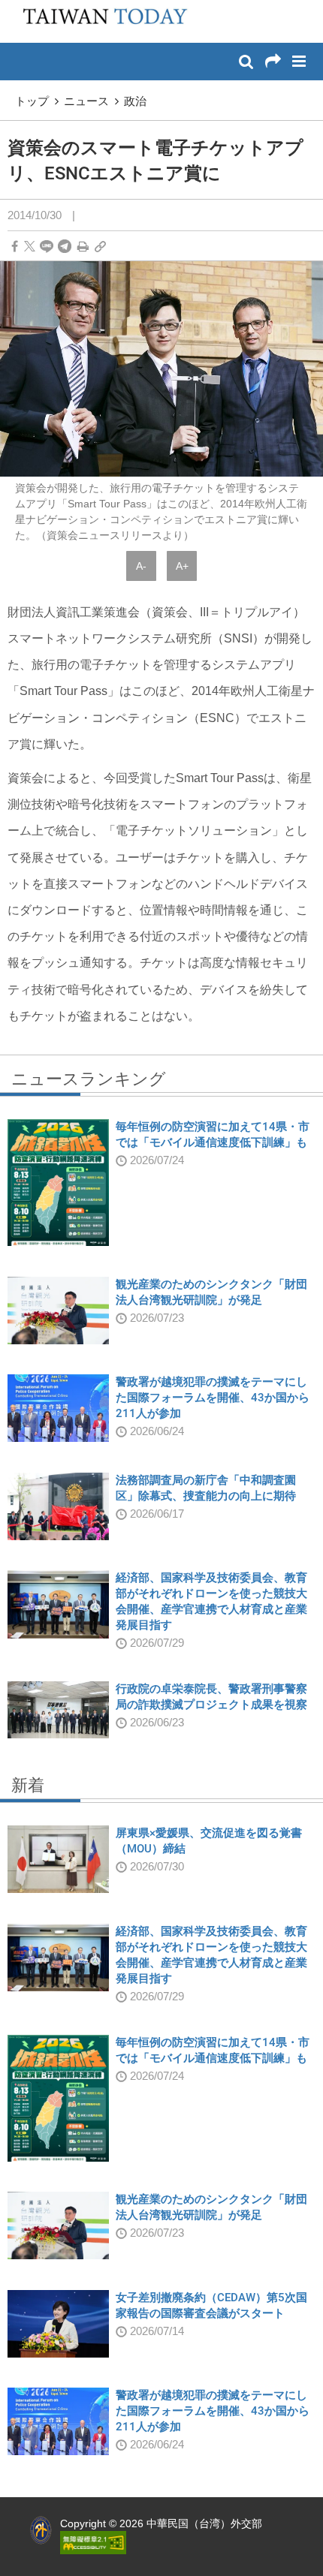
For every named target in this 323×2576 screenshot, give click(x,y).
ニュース (86, 101)
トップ (32, 101)
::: (16, 8)
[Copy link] (100, 247)
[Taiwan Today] (100, 20)
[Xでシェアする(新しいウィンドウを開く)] (30, 247)
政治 (135, 101)
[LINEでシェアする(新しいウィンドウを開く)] (47, 247)
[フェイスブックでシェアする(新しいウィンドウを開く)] (15, 247)
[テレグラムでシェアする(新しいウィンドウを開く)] (65, 247)
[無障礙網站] (93, 2541)
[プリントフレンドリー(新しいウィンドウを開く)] (83, 247)
